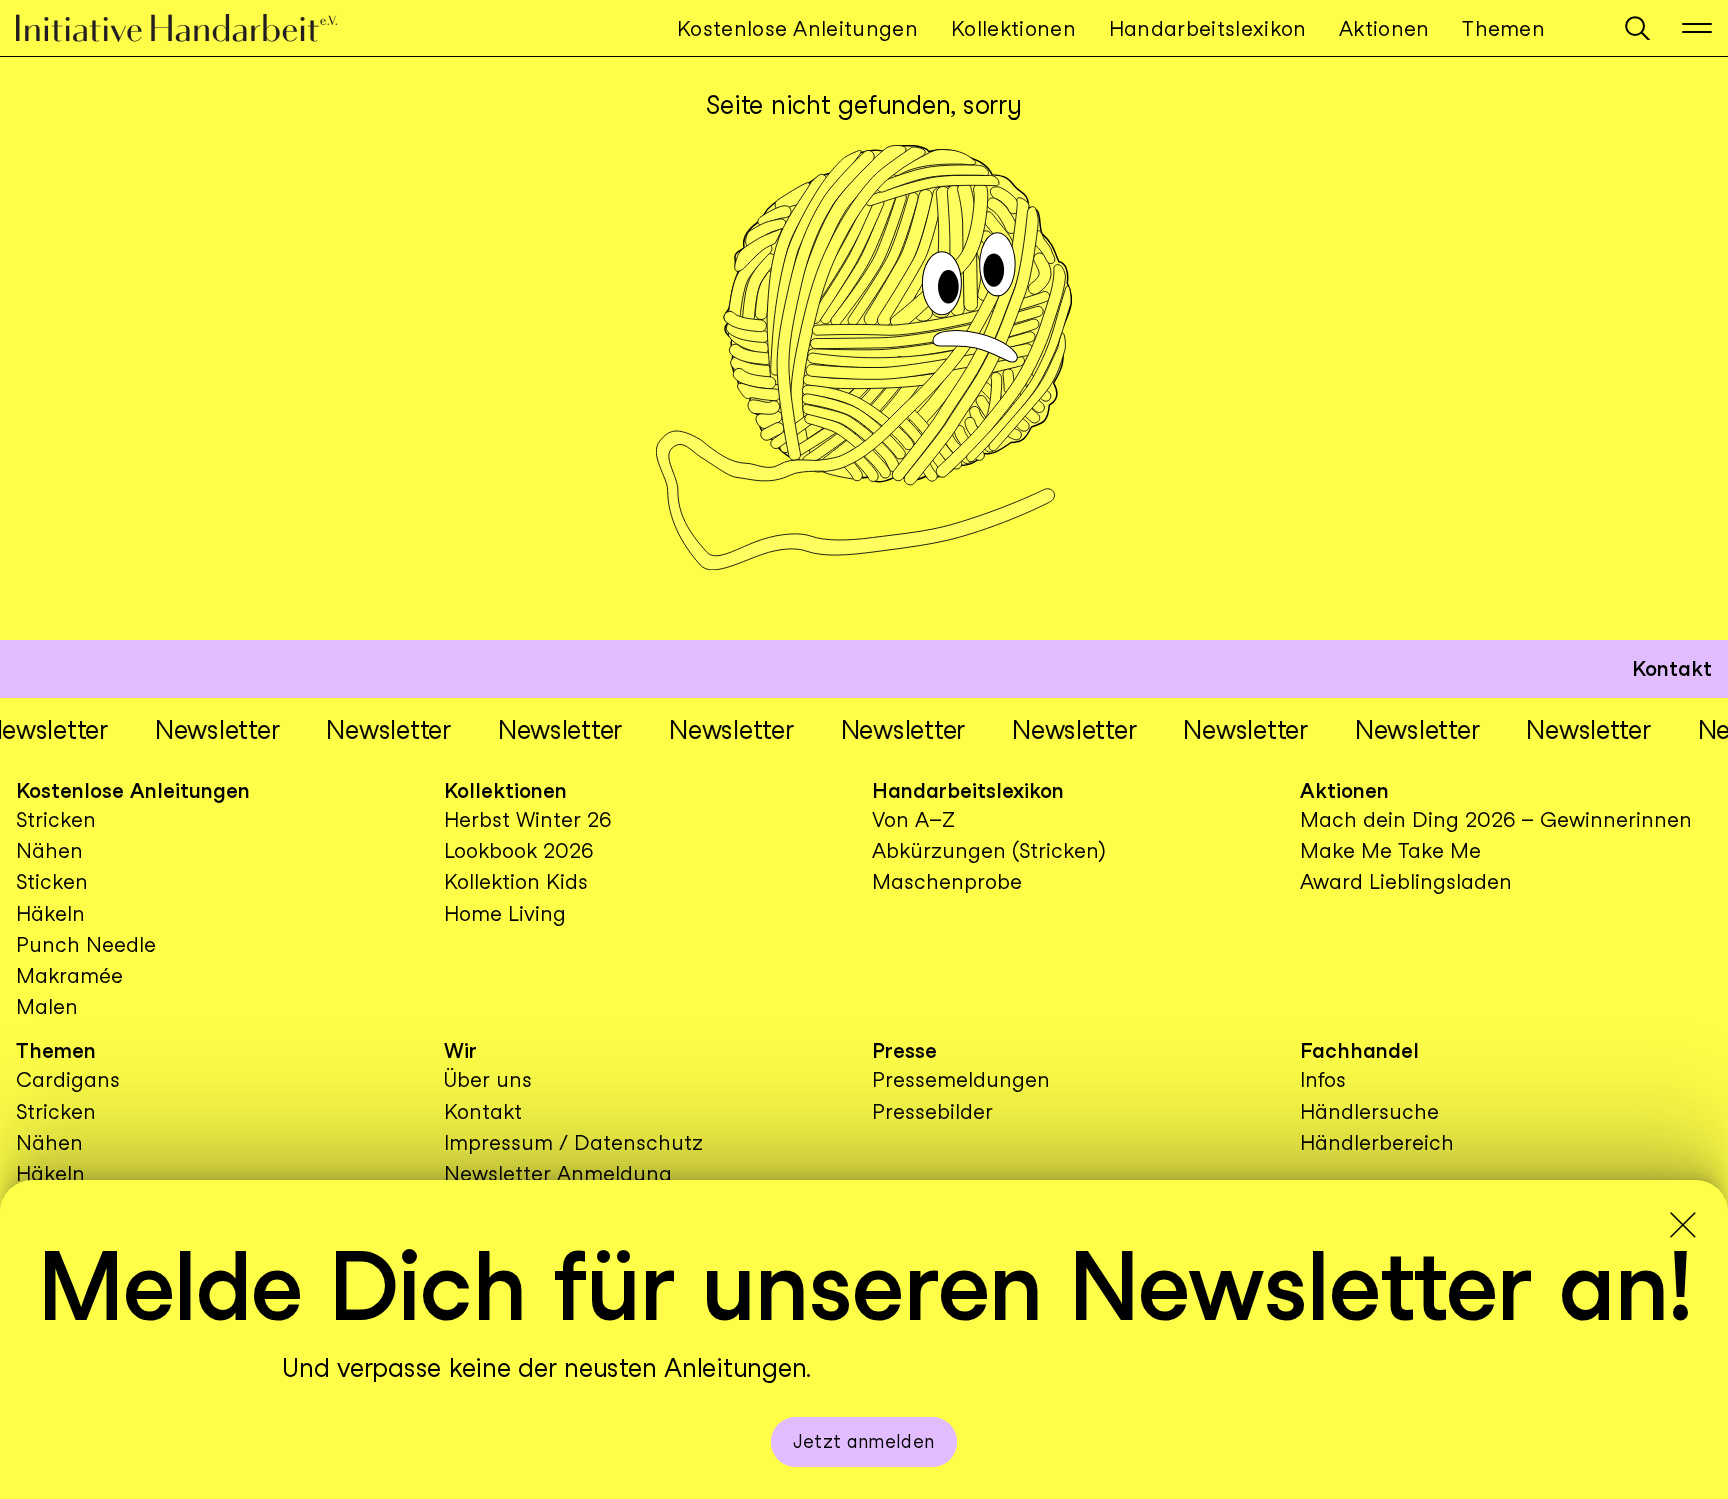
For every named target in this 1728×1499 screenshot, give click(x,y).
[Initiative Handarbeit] (193, 28)
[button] (1637, 28)
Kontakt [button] (1672, 668)
